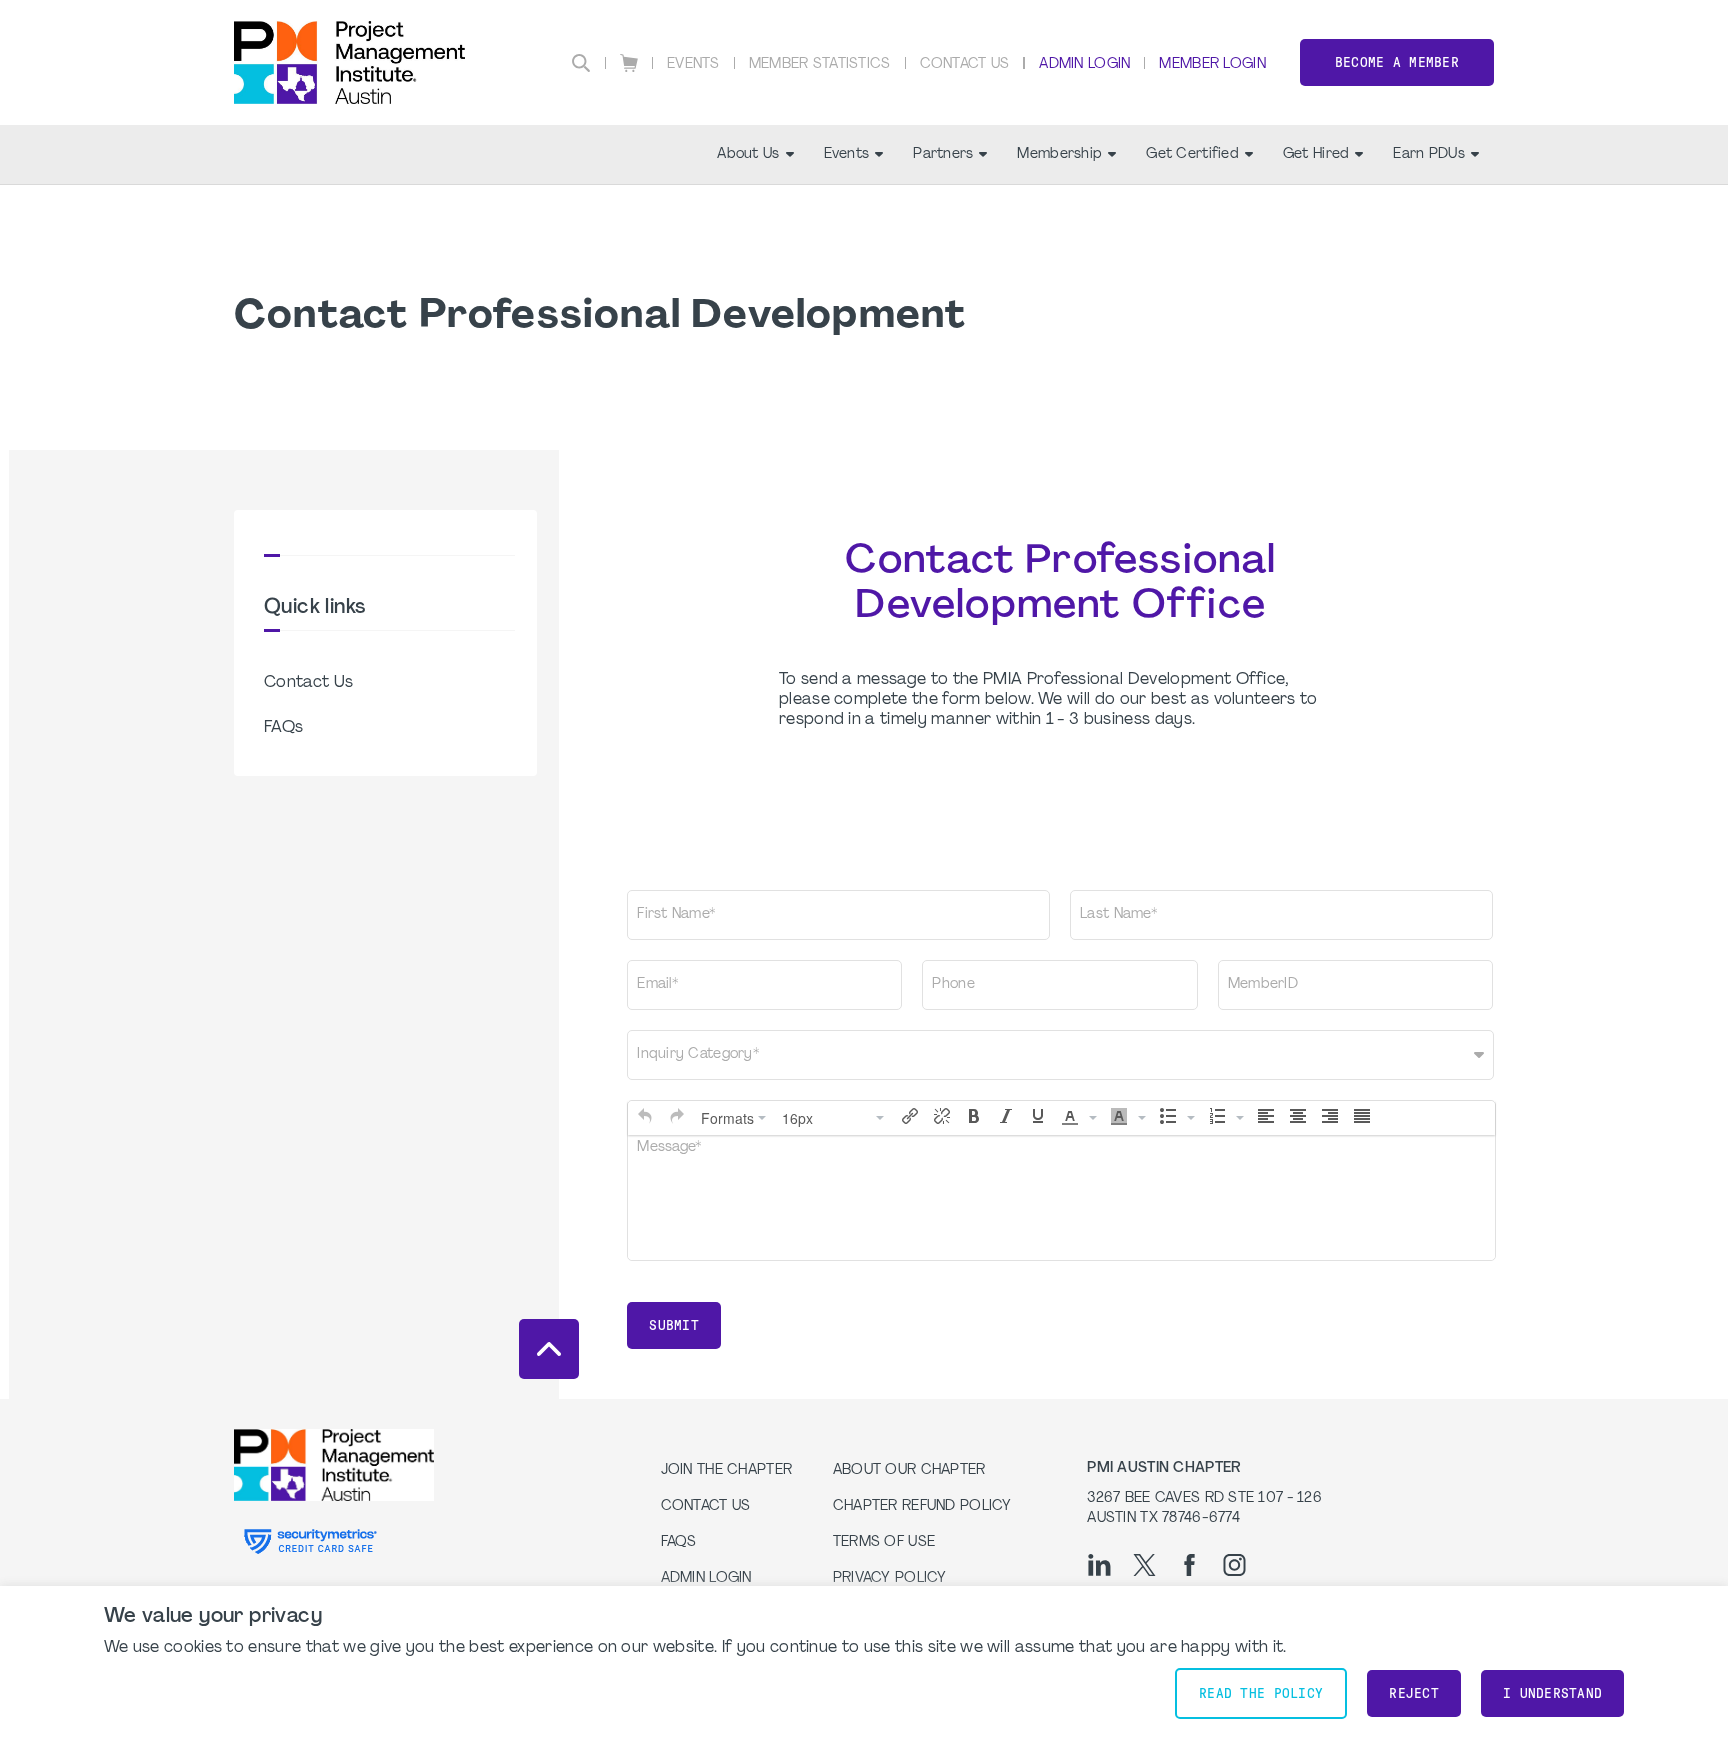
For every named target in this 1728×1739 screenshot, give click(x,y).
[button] (645, 1116)
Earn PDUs (1429, 154)
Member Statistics (820, 64)
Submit (674, 1325)
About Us (748, 154)
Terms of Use (884, 1542)
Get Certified (1192, 154)
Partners (943, 154)
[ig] (1234, 1565)
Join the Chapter (726, 1470)
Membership (1059, 154)
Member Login (1212, 64)
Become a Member (1397, 62)
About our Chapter (909, 1470)
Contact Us (965, 64)
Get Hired (1316, 154)
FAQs (283, 728)
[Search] (581, 63)
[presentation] (645, 1116)
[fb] (1189, 1565)
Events (693, 64)
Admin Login (1084, 64)
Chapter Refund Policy (922, 1506)
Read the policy (1261, 1693)
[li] (1099, 1565)
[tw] (1144, 1565)
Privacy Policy (890, 1578)
